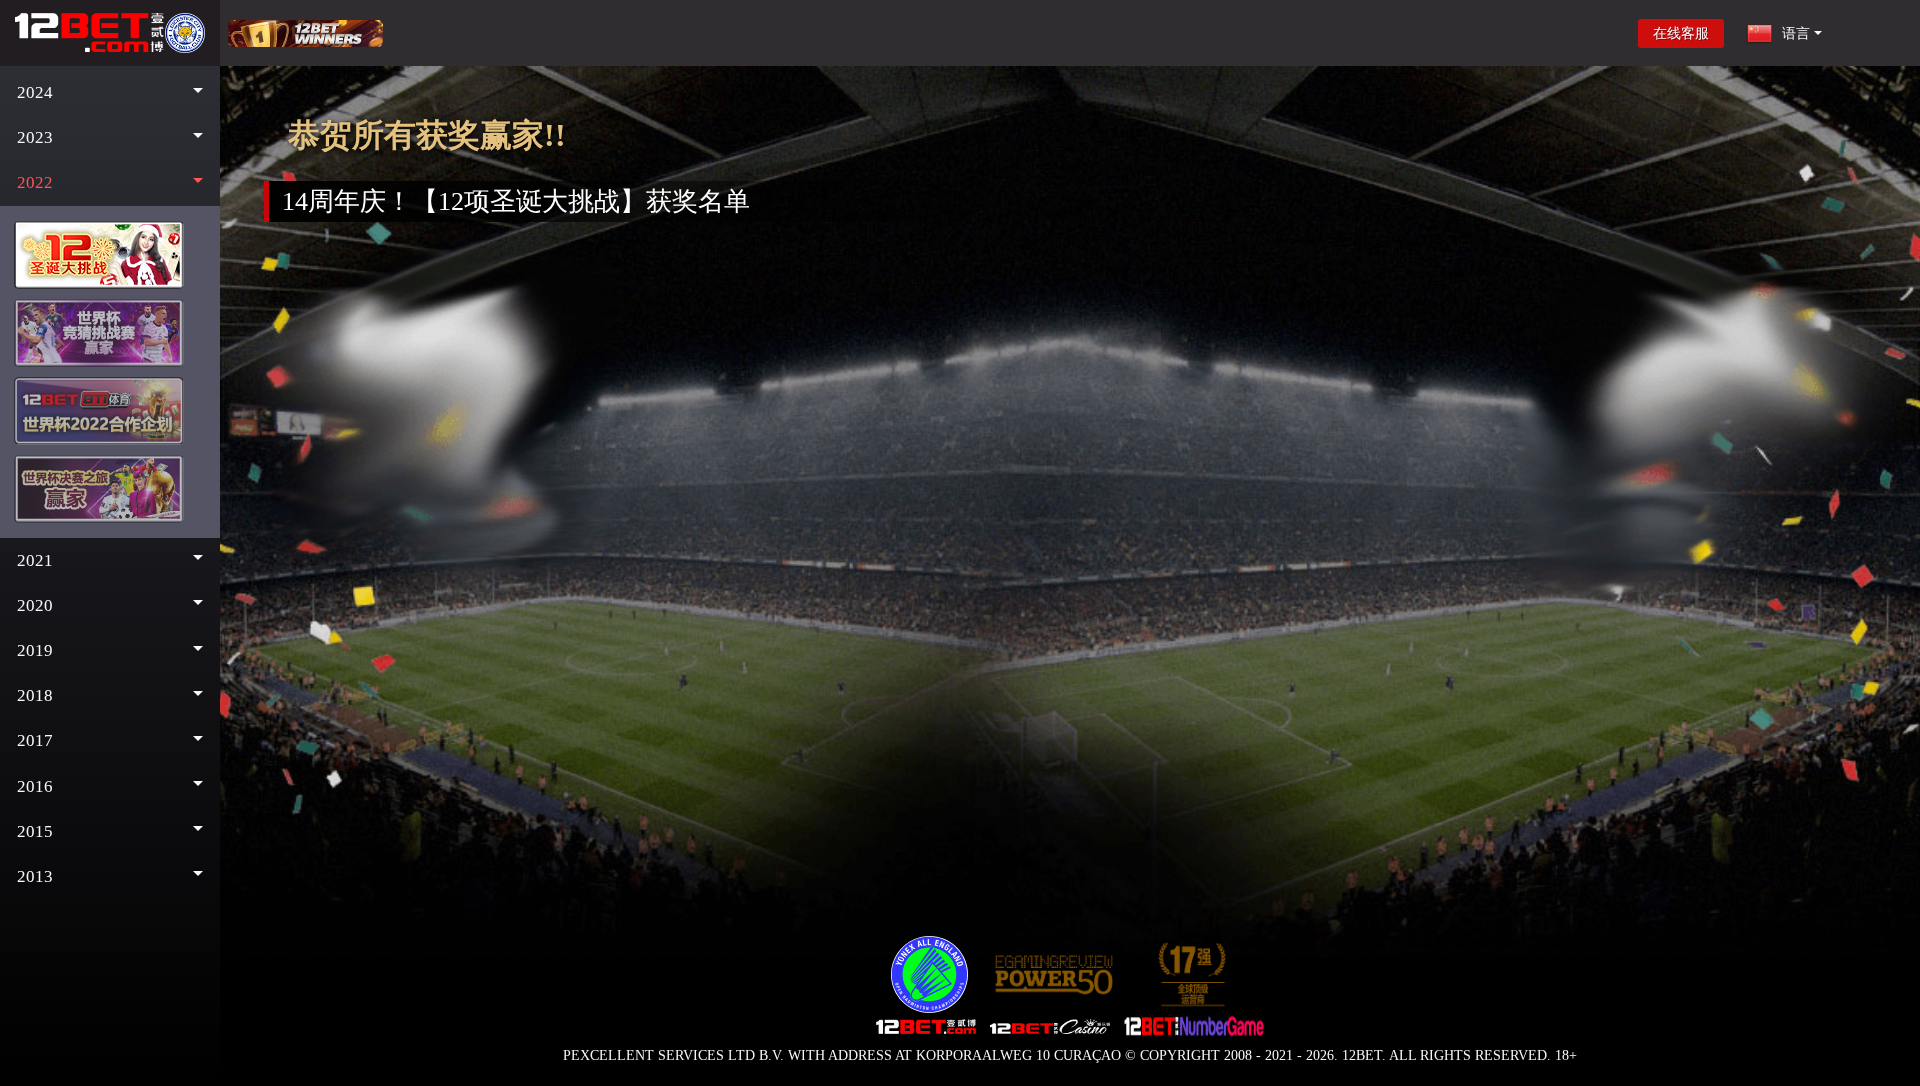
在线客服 (1681, 33)
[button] (110, 92)
